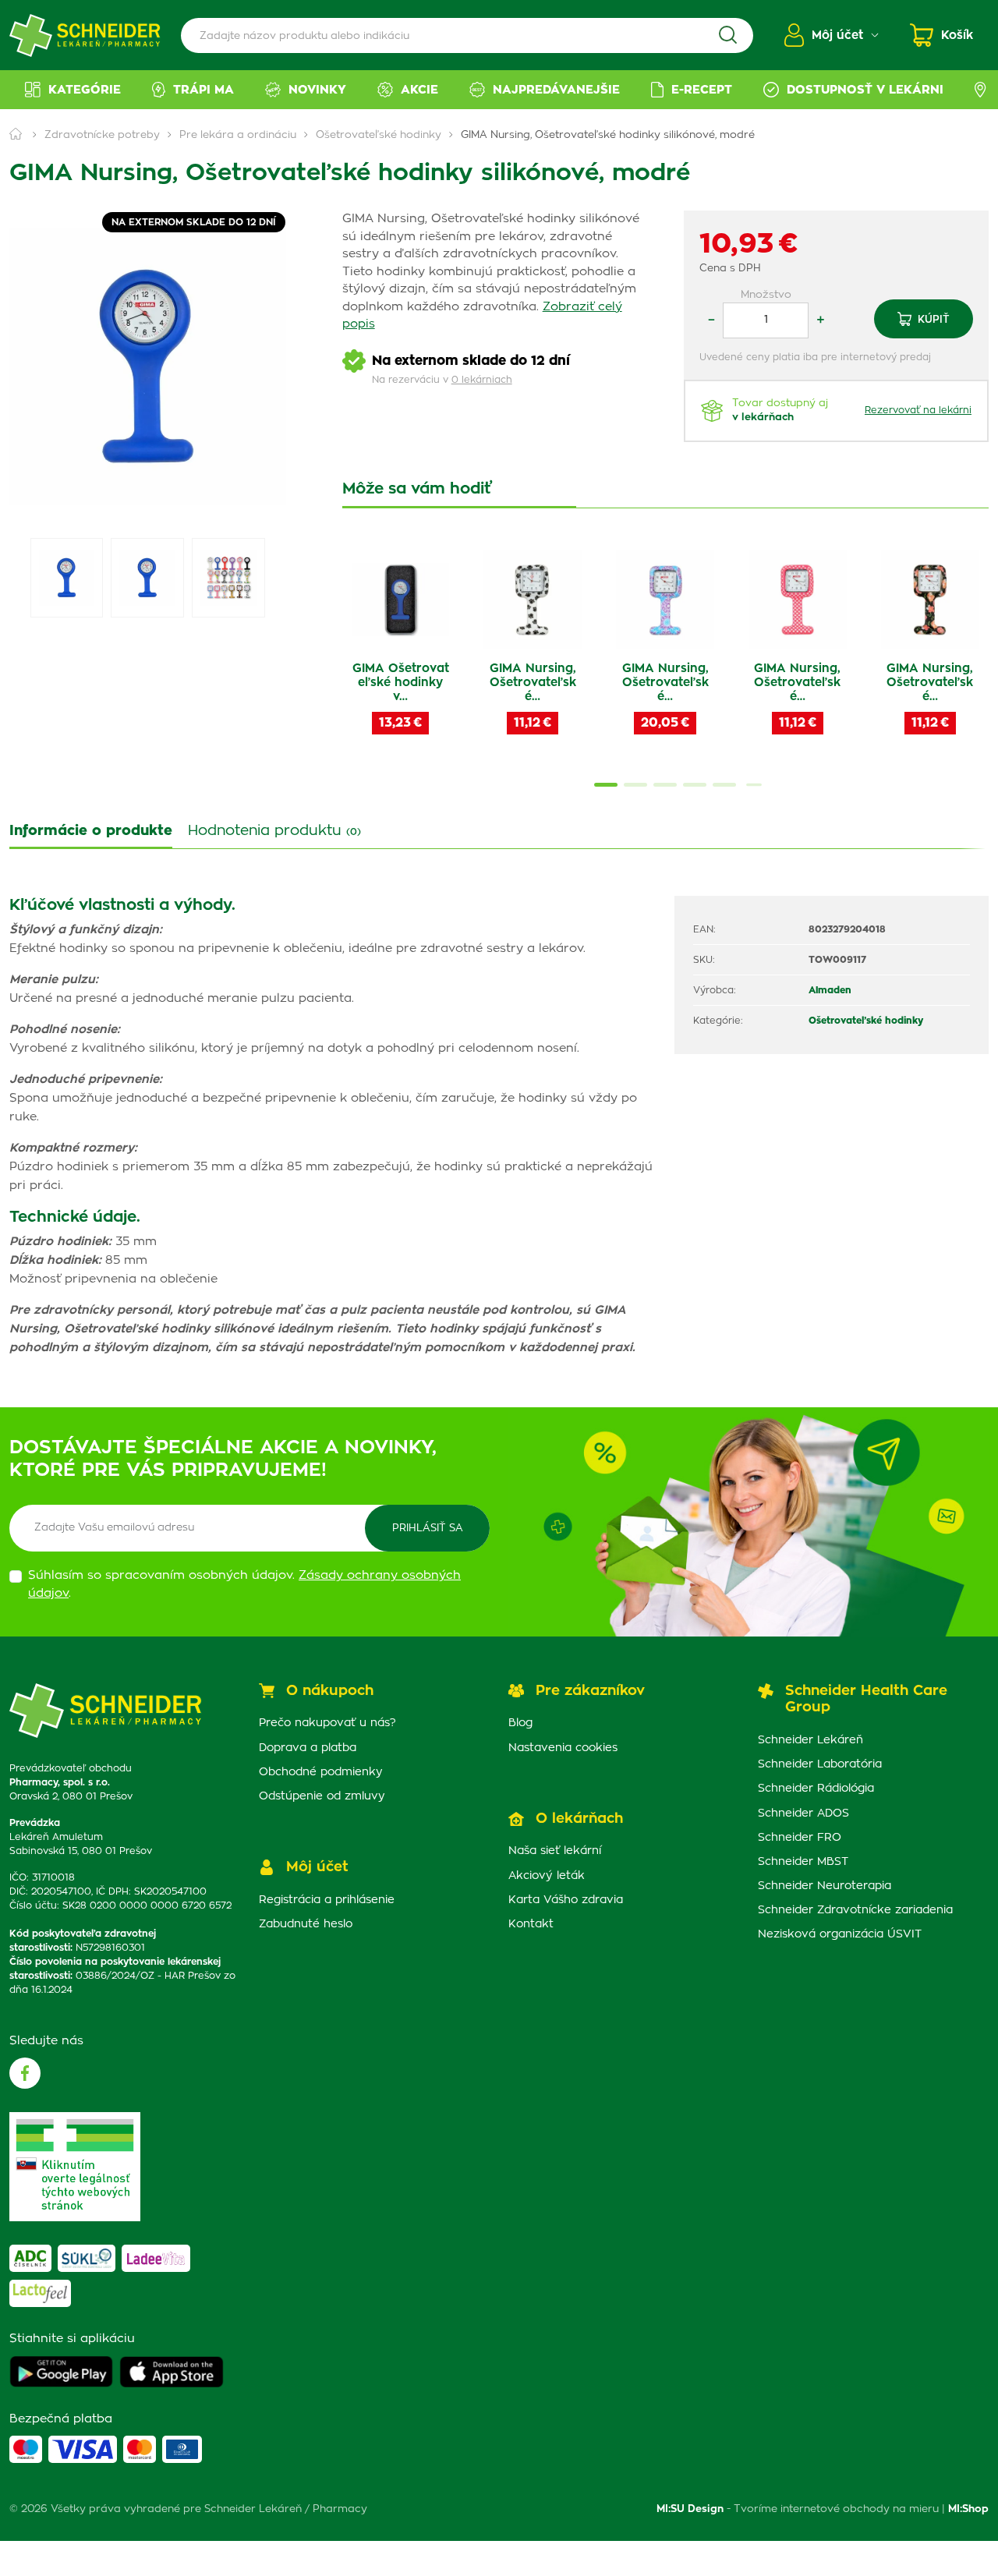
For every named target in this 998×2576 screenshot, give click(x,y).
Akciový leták (547, 1876)
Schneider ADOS (803, 1813)
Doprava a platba (308, 1748)
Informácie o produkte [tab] (91, 831)
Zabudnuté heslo (306, 1924)
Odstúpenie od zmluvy (322, 1796)
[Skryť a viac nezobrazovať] (642, 2375)
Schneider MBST (803, 1862)
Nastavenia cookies (563, 1748)
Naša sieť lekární (555, 1851)
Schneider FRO (800, 1838)
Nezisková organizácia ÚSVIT (840, 1934)
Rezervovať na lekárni (918, 410)
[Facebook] (25, 2073)
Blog (520, 1723)
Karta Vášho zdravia (566, 1900)
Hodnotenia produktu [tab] (274, 831)
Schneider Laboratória (820, 1764)
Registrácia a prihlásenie (327, 1900)
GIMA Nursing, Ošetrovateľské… (533, 683)
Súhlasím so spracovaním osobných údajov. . (244, 1584)
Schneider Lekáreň (810, 1740)
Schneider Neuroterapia (825, 1886)
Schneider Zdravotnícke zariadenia (855, 1910)
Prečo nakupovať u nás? (327, 1723)
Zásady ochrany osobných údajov (541, 2542)
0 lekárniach (482, 380)
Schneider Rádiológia (816, 1789)
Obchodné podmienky (321, 1772)
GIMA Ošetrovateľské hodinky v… (401, 683)
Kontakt (531, 1924)
